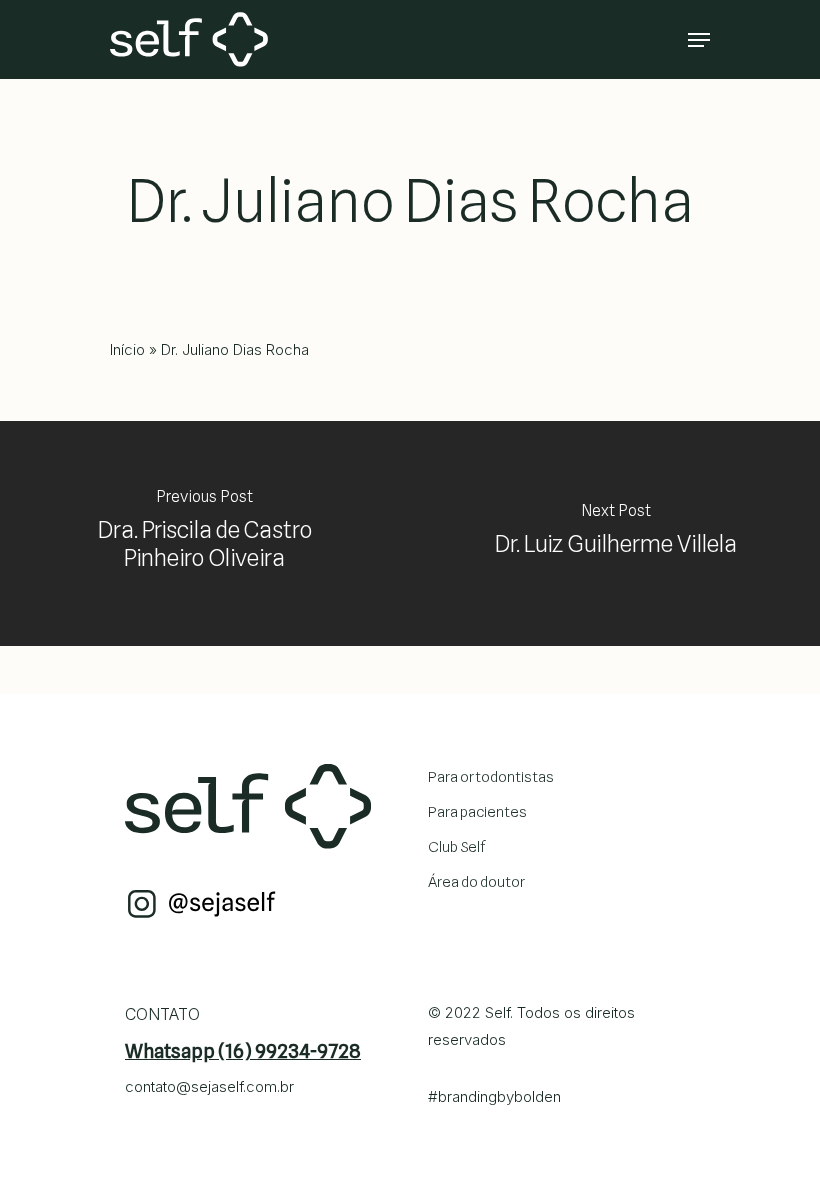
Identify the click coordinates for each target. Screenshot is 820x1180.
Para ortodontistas (491, 777)
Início (127, 349)
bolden (537, 1096)
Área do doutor (476, 882)
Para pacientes (477, 812)
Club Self (457, 847)
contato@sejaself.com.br (209, 1086)
